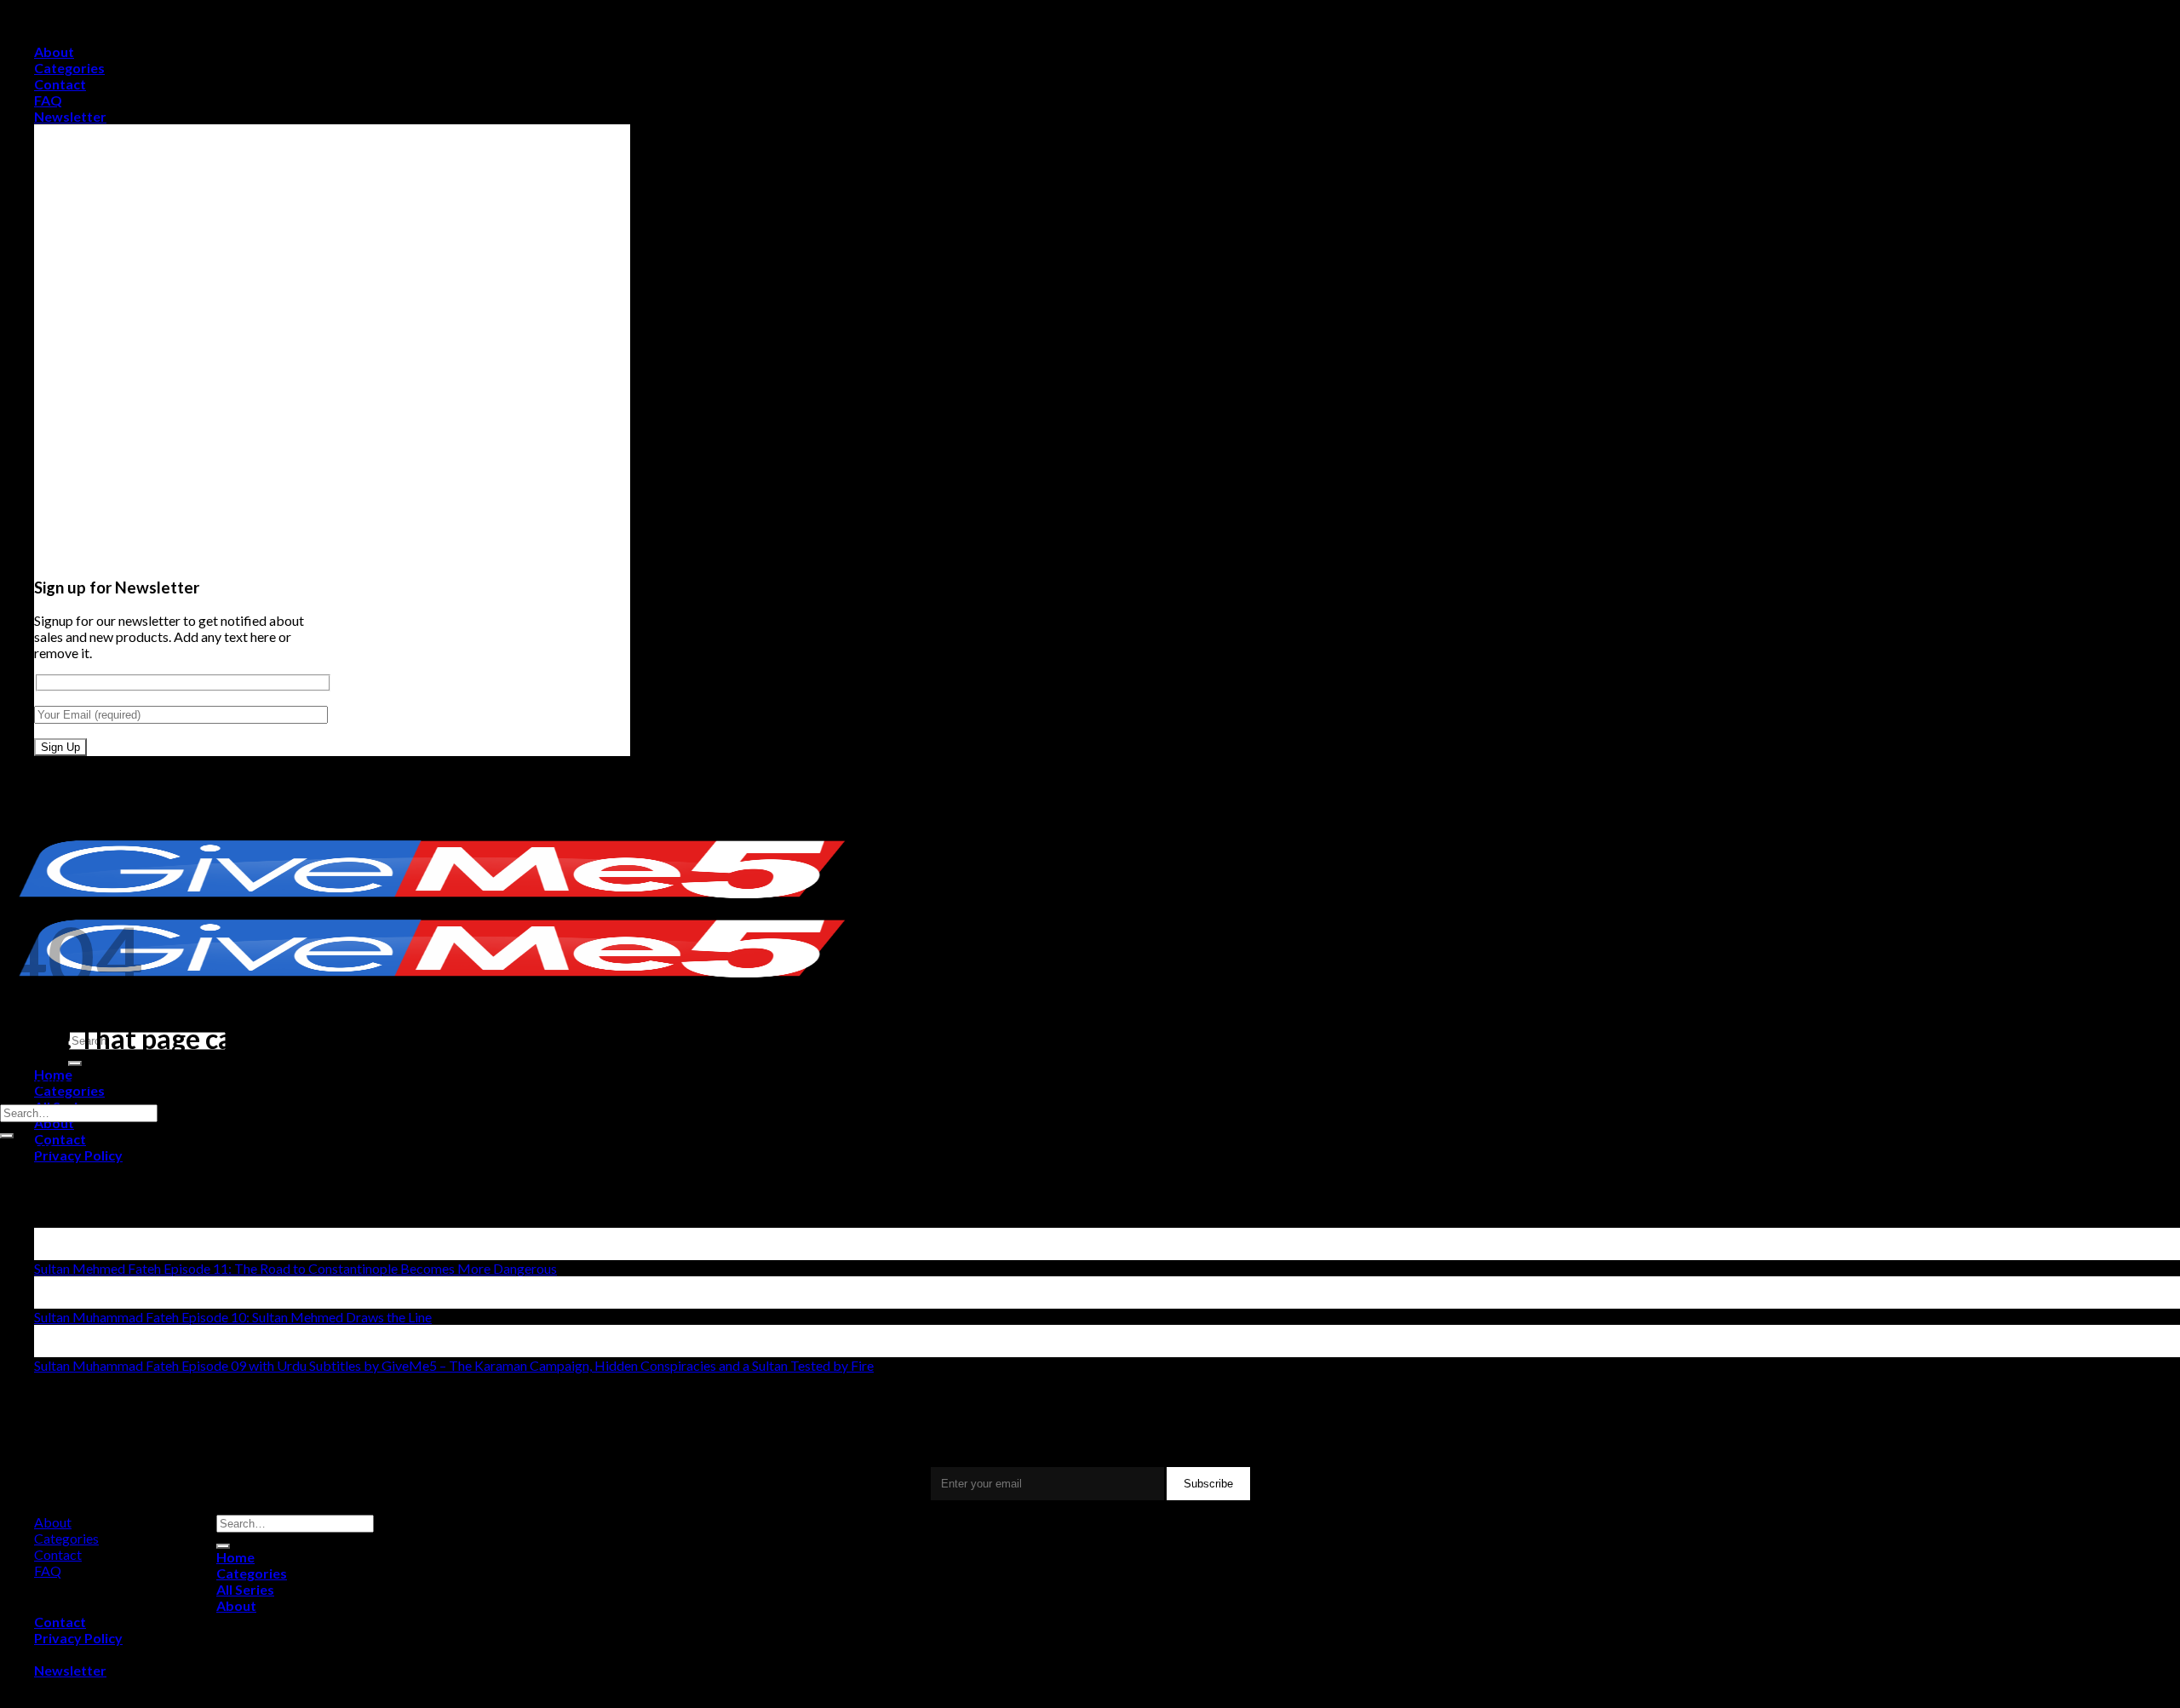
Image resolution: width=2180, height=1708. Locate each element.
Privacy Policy (78, 1155)
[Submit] (75, 1063)
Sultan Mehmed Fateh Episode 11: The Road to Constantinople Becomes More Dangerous (295, 1268)
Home (235, 1557)
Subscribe (1208, 1484)
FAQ (48, 100)
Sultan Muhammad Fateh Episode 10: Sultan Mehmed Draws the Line (233, 1317)
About (54, 52)
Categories (69, 68)
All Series (245, 1589)
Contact (60, 84)
